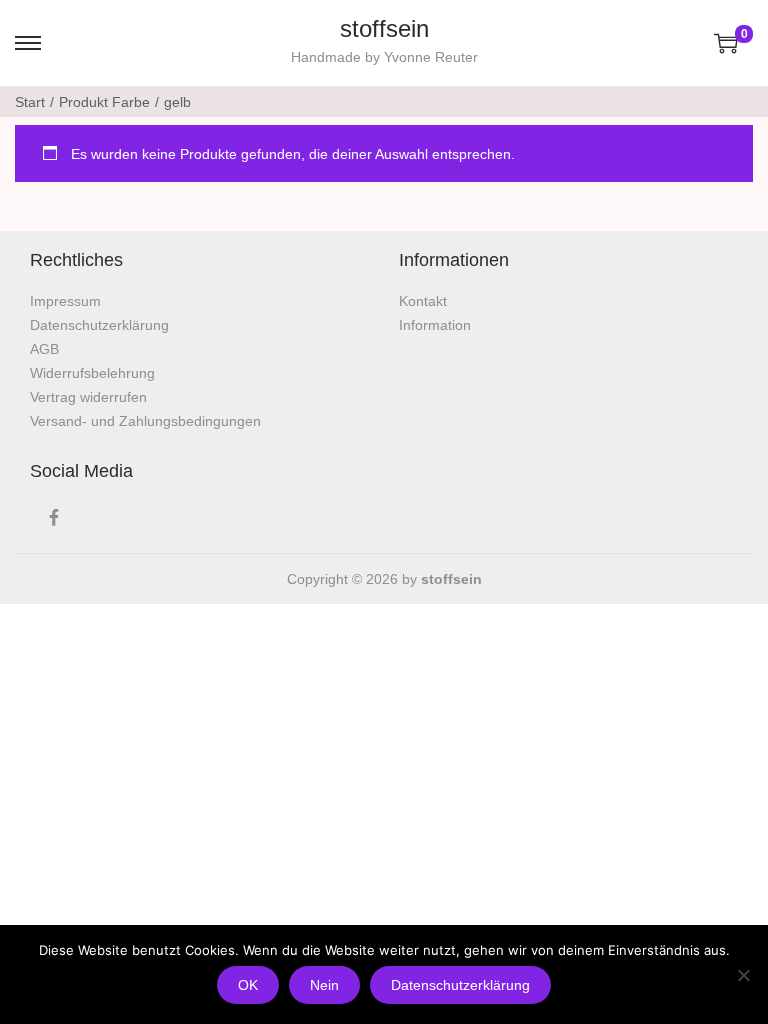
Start (30, 102)
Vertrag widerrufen (88, 397)
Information (435, 325)
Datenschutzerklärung (99, 325)
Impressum (65, 301)
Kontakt (423, 301)
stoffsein (384, 28)
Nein (324, 985)
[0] (726, 43)
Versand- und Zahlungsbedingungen (145, 421)
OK (248, 985)
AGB (44, 349)
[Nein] (743, 975)
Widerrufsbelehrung (92, 373)
